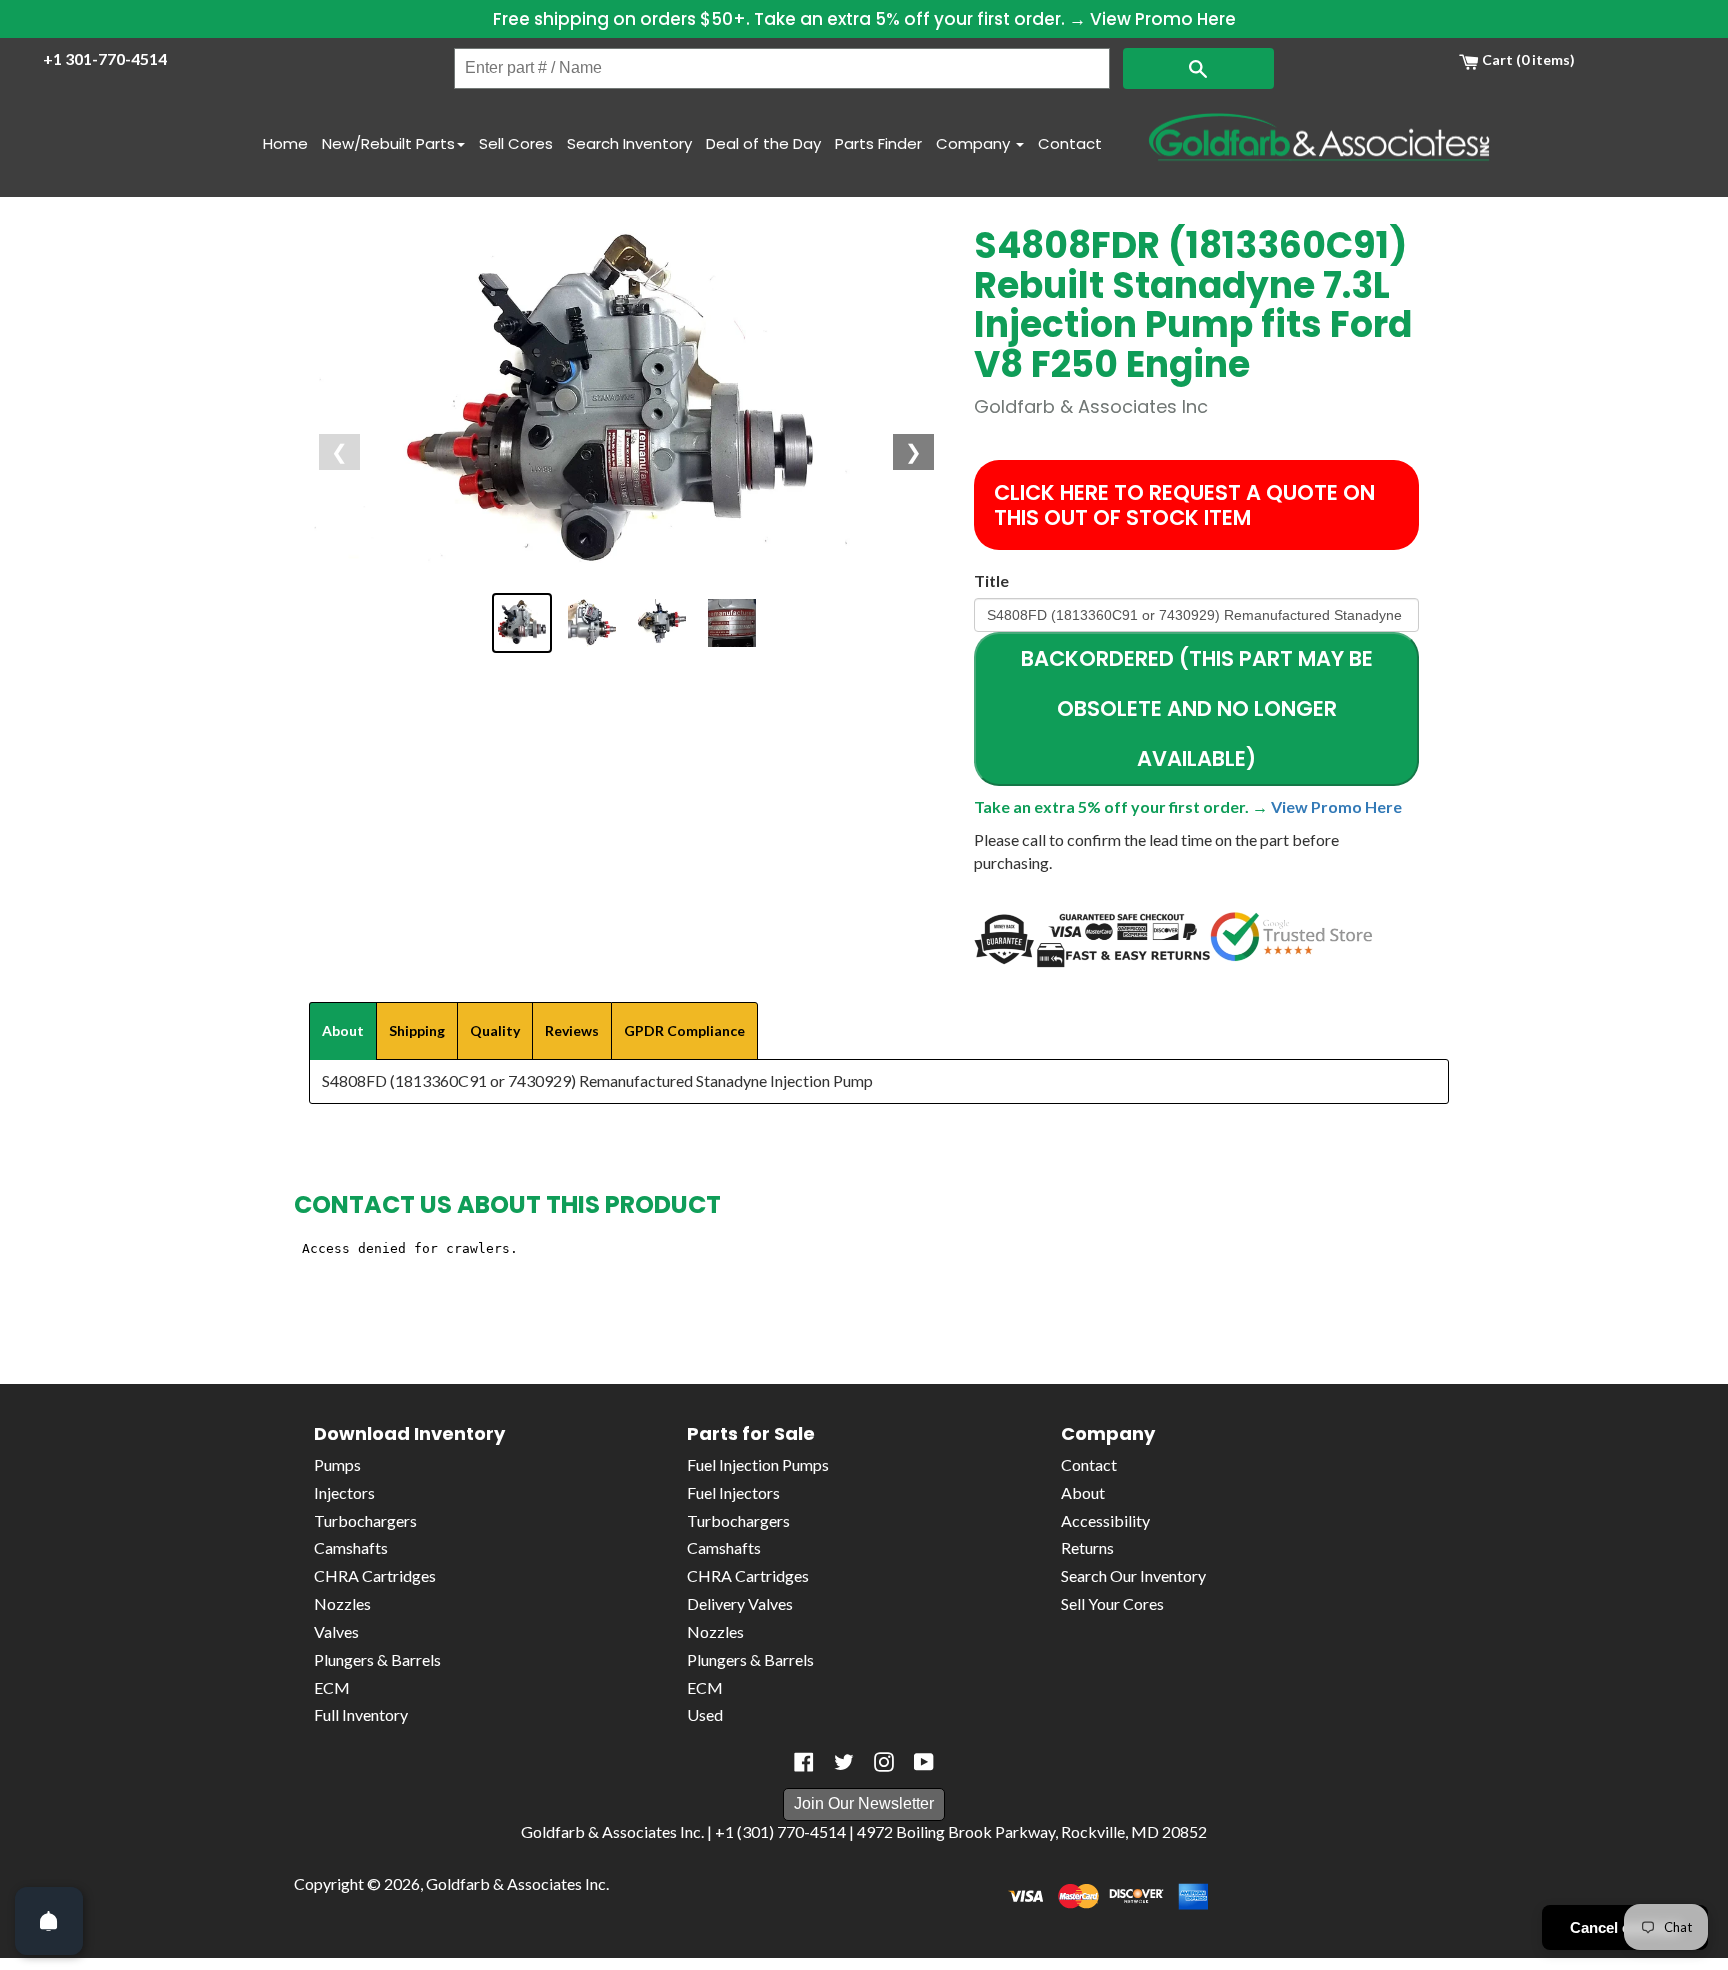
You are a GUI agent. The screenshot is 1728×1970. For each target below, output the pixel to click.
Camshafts (351, 1547)
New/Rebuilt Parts (388, 143)
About (1083, 1492)
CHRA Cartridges (375, 1575)
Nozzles (342, 1603)
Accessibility (1105, 1520)
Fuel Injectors (733, 1492)
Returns (1087, 1547)
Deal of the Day (763, 143)
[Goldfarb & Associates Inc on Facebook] (804, 1762)
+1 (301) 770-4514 (780, 1831)
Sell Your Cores (1112, 1603)
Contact (1070, 143)
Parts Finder (878, 143)
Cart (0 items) (1527, 59)
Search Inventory (629, 143)
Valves (336, 1631)
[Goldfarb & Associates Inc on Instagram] (884, 1762)
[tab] (343, 1031)
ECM (332, 1687)
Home (285, 143)
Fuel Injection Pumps (758, 1464)
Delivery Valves (740, 1603)
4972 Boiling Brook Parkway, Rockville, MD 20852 (1032, 1831)
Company (975, 143)
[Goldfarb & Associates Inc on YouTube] (924, 1762)
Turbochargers (365, 1520)
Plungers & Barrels (377, 1659)
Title (991, 580)
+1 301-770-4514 (105, 58)
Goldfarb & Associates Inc (516, 1883)
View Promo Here (1163, 19)
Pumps (337, 1464)
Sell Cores (516, 143)
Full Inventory (361, 1714)
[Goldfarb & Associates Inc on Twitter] (844, 1762)
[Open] (49, 1921)
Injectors (344, 1492)
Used (705, 1714)
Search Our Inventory (1133, 1575)
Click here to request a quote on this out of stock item (1184, 505)
